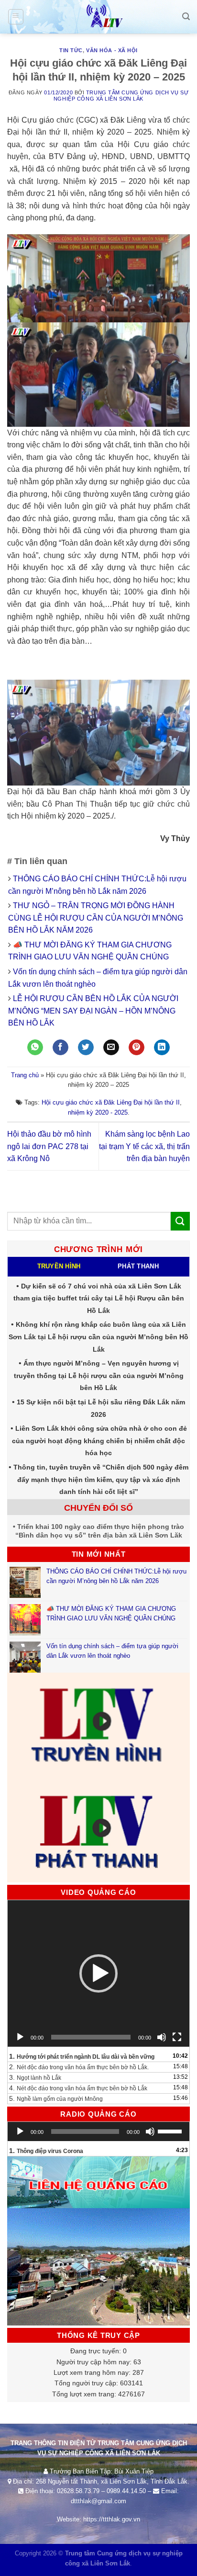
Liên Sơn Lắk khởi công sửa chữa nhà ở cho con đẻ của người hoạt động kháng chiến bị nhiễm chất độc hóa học (99, 1441)
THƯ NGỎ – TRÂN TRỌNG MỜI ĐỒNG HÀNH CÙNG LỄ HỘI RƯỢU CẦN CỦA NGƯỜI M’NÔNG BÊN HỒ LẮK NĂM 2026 (96, 918)
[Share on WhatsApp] (35, 1048)
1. (82, 2056)
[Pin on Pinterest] (137, 1048)
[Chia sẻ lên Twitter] (86, 1048)
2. (79, 2067)
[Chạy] (20, 2037)
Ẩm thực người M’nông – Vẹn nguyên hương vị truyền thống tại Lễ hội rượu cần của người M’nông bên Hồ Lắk (99, 1375)
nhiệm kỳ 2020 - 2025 (98, 1112)
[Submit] (180, 1221)
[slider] (171, 2131)
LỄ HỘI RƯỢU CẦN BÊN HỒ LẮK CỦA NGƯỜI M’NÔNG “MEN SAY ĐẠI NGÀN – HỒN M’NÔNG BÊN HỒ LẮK (93, 1011)
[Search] (186, 17)
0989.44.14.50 (126, 2491)
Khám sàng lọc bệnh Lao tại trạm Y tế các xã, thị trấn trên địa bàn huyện (144, 1146)
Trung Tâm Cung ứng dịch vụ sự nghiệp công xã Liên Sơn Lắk (121, 96)
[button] (98, 1973)
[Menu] (16, 17)
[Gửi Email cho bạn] (111, 1048)
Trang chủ (25, 1075)
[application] (98, 1973)
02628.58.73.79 (78, 2491)
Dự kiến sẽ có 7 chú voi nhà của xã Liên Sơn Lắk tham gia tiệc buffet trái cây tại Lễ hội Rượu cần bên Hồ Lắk (99, 1298)
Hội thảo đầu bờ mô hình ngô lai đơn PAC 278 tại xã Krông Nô (49, 1146)
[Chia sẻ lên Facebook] (60, 1048)
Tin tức (71, 50)
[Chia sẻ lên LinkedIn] (162, 1048)
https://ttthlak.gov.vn (112, 2519)
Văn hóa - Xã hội (112, 50)
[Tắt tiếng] (162, 2037)
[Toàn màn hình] (177, 2037)
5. (56, 2098)
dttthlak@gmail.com (98, 2501)
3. (35, 2077)
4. (78, 2088)
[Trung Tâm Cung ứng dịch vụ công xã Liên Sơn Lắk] (98, 17)
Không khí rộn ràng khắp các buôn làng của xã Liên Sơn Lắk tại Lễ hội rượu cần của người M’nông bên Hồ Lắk (98, 1337)
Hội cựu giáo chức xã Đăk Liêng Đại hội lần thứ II (111, 1102)
